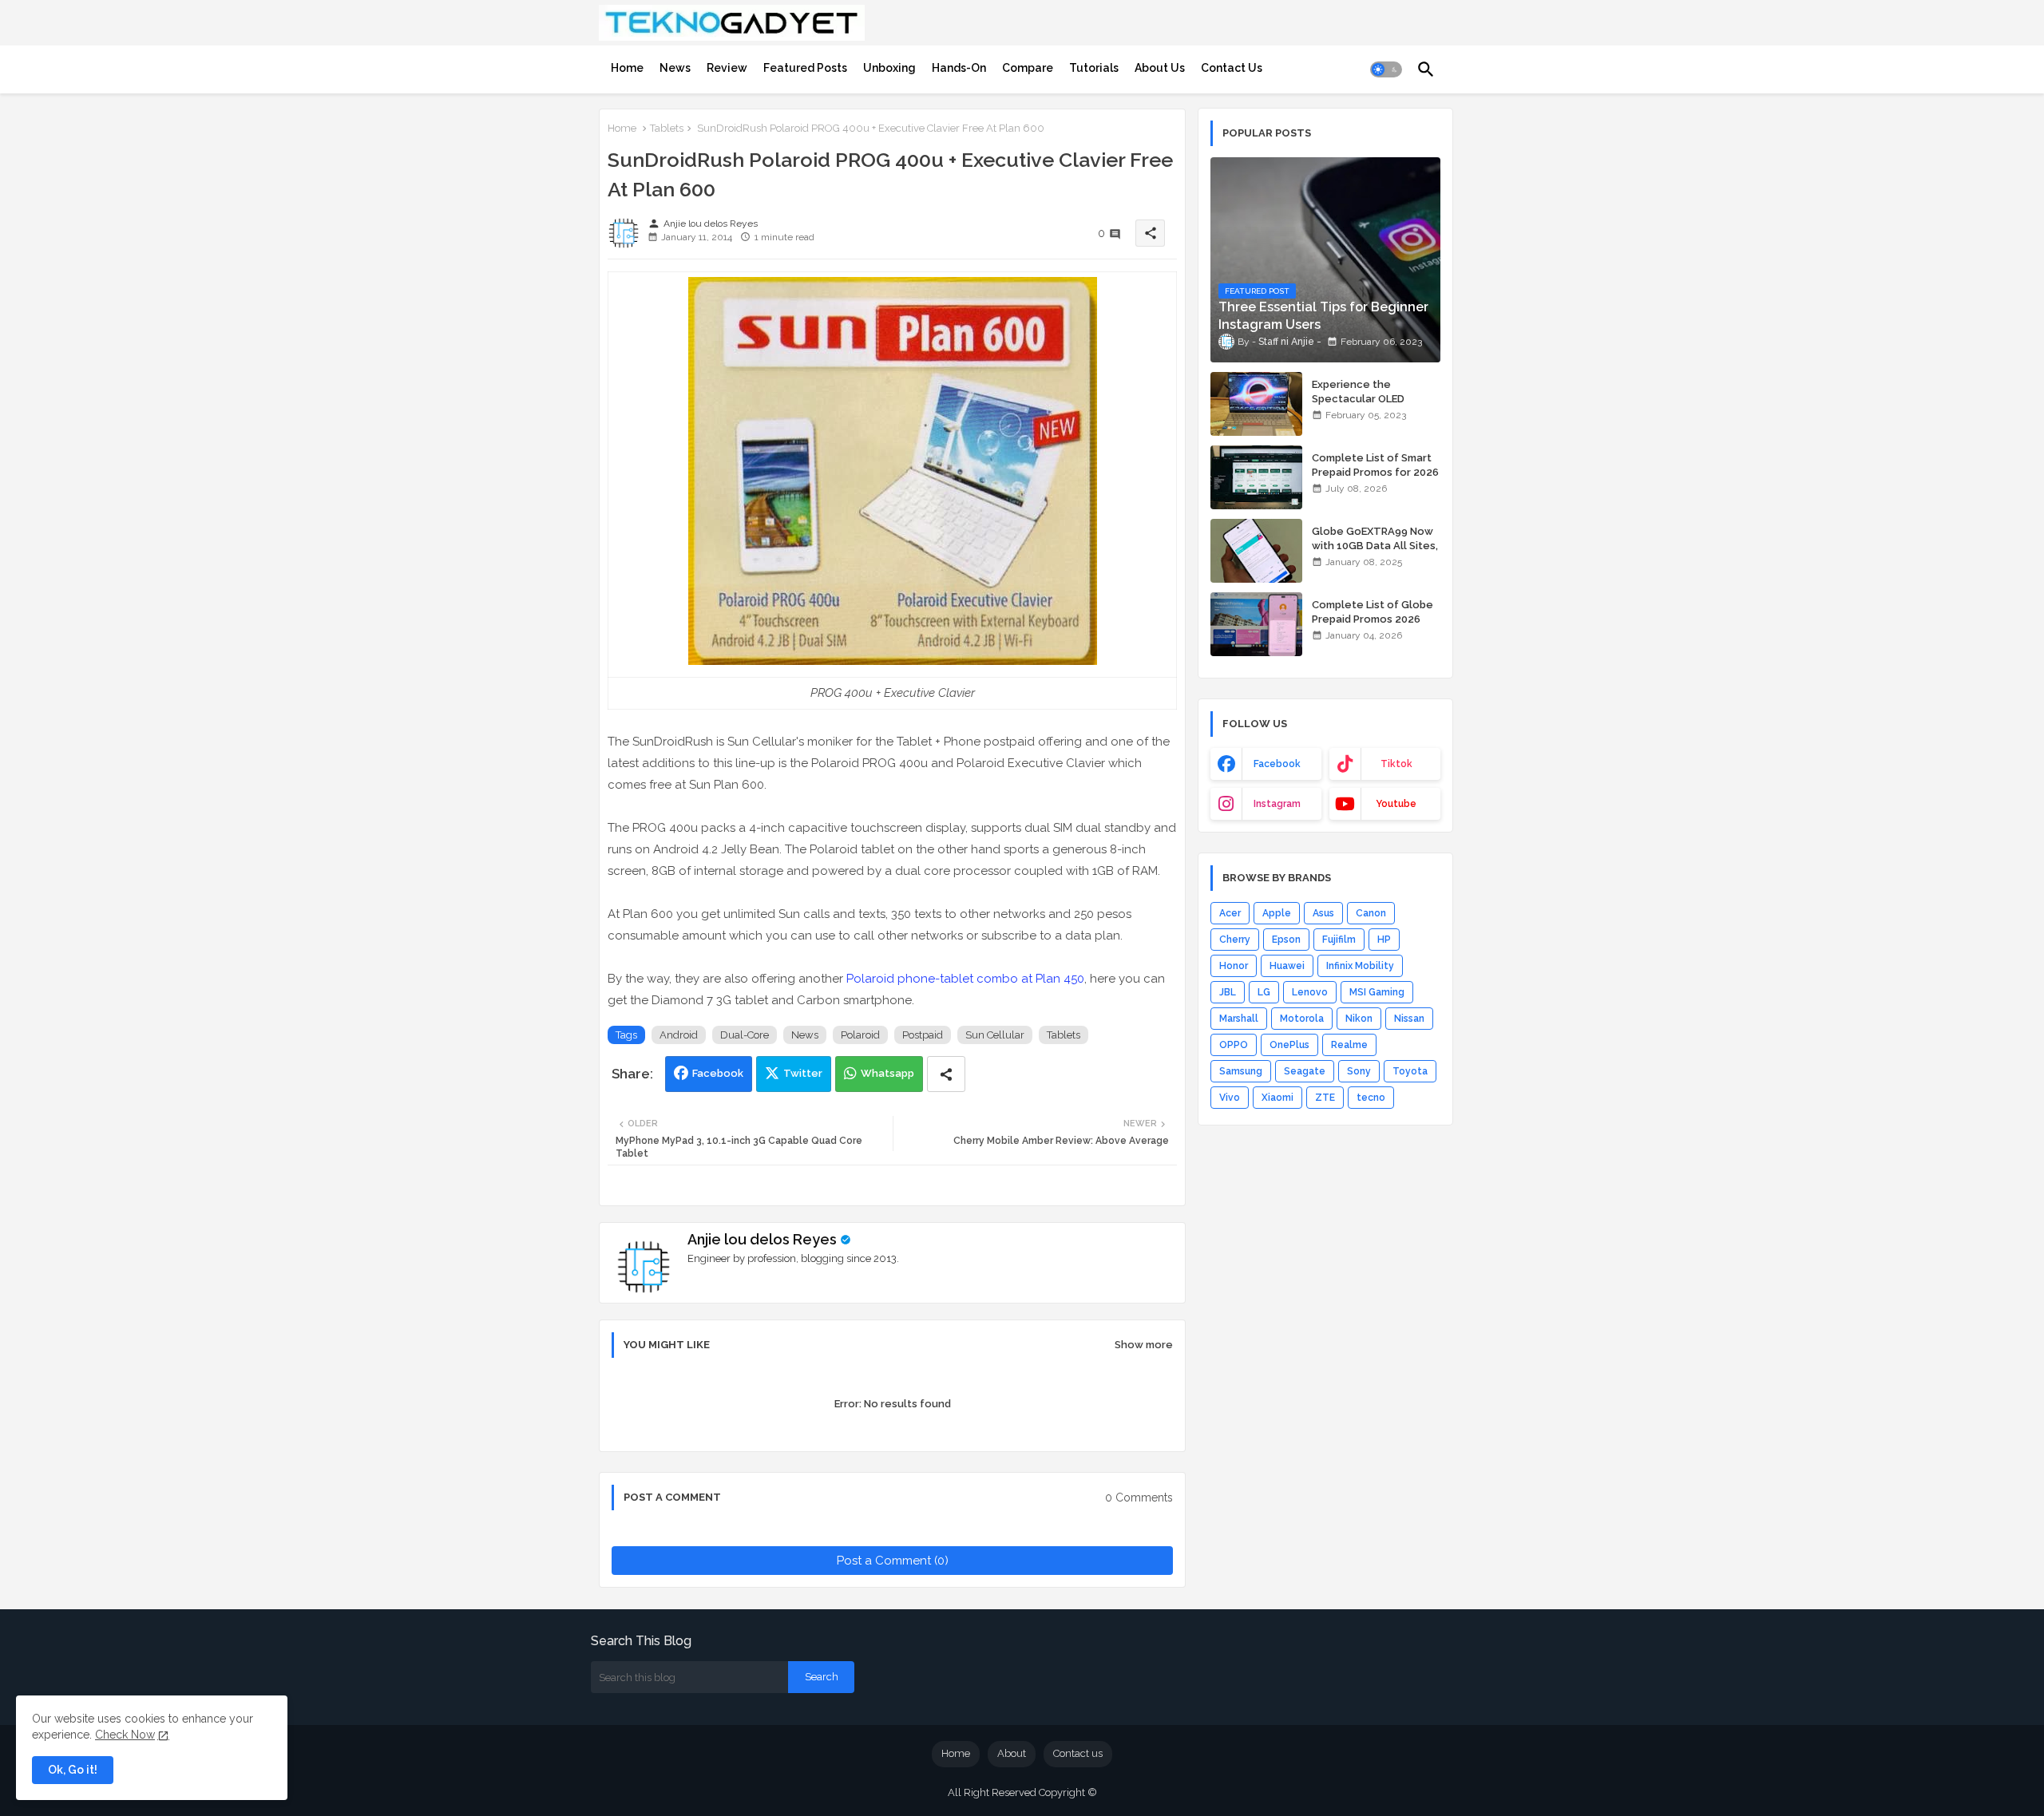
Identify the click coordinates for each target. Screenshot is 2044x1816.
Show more (1144, 1345)
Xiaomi (1277, 1098)
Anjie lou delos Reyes (762, 1239)
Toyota (1410, 1071)
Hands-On (959, 68)
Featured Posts (805, 68)
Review (727, 68)
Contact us (1078, 1753)
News (675, 68)
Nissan (1409, 1019)
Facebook (718, 1073)
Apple (1277, 913)
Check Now (125, 1735)
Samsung (1241, 1071)
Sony (1359, 1071)
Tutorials (1094, 68)
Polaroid (860, 1035)
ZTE (1325, 1098)
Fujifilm (1339, 940)
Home (627, 68)
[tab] (627, 68)
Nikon (1359, 1019)
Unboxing (889, 68)
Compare (1028, 68)
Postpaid (923, 1035)
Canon (1371, 913)
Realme (1349, 1045)
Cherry (1235, 940)
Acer (1230, 913)
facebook (1277, 764)
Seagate (1305, 1071)
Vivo (1230, 1098)
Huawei (1287, 966)
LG (1264, 992)
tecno (1371, 1098)
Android (679, 1035)
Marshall (1239, 1019)
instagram (1277, 804)
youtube (1396, 804)
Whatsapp (887, 1073)
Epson (1286, 940)
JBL (1228, 992)
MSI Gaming (1377, 992)
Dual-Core (745, 1035)
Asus (1323, 913)
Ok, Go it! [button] (73, 1770)
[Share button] (946, 1074)
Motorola (1302, 1019)
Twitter (803, 1073)
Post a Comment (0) (893, 1561)
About (1012, 1753)
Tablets (667, 128)
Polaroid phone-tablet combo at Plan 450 (965, 979)
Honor (1234, 966)
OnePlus (1289, 1045)
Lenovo (1310, 992)
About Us (1160, 68)
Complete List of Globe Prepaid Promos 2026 (1373, 612)
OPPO (1234, 1045)
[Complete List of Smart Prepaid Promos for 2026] (1256, 477)
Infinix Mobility (1360, 966)
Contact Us (1232, 68)
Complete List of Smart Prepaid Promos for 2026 (1375, 465)
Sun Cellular (995, 1035)
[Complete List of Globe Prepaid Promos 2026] (1256, 624)
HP (1384, 940)
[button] (1386, 69)
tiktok (1396, 764)
